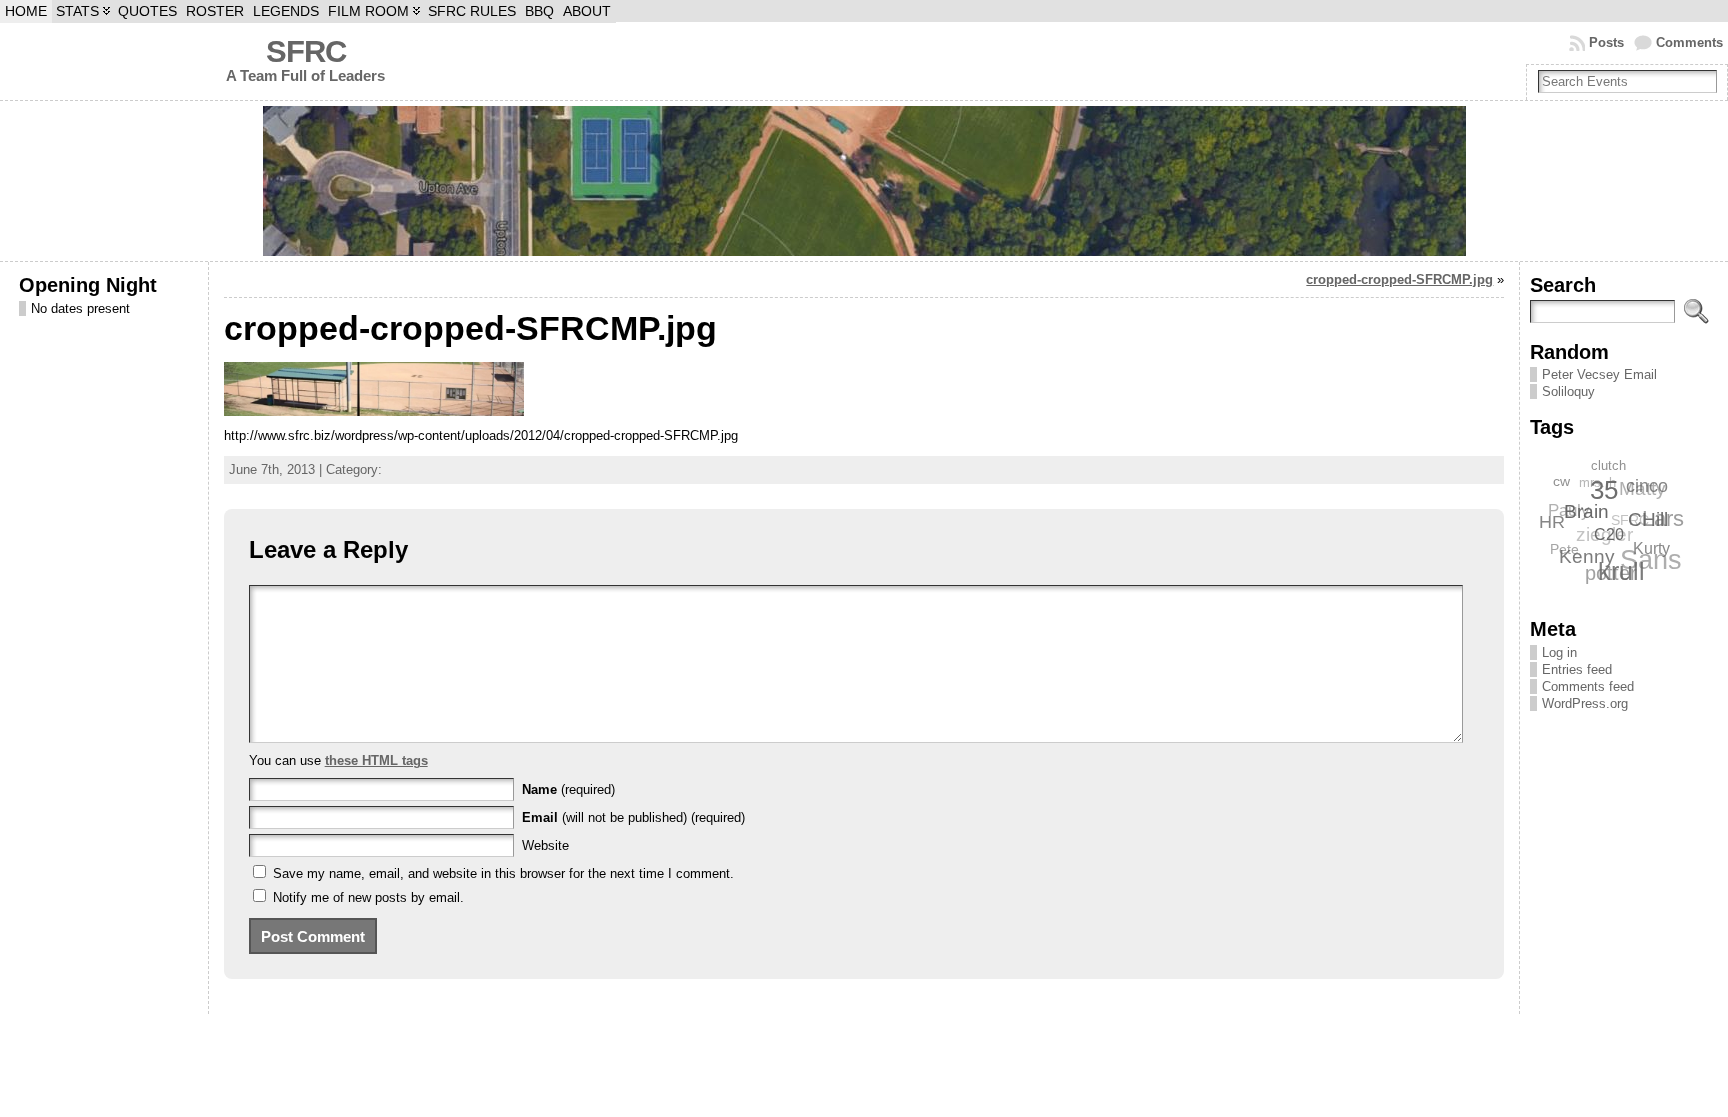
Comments (1689, 42)
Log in (1559, 652)
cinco (1649, 489)
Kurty (1649, 552)
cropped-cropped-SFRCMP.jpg (1399, 279)
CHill (1647, 525)
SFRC (306, 51)
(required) (568, 789)
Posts (1606, 42)
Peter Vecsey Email (1599, 374)
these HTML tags (376, 760)
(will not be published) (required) (633, 817)
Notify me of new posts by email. (368, 897)
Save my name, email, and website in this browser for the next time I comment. (503, 873)
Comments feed (1588, 686)
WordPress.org (1585, 703)
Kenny (1584, 555)
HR (1552, 518)
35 (1605, 493)
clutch (1612, 465)
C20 (1606, 538)
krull (1617, 574)
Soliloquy (1568, 391)
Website (545, 845)
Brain (1585, 512)
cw (1564, 479)
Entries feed (1577, 669)
